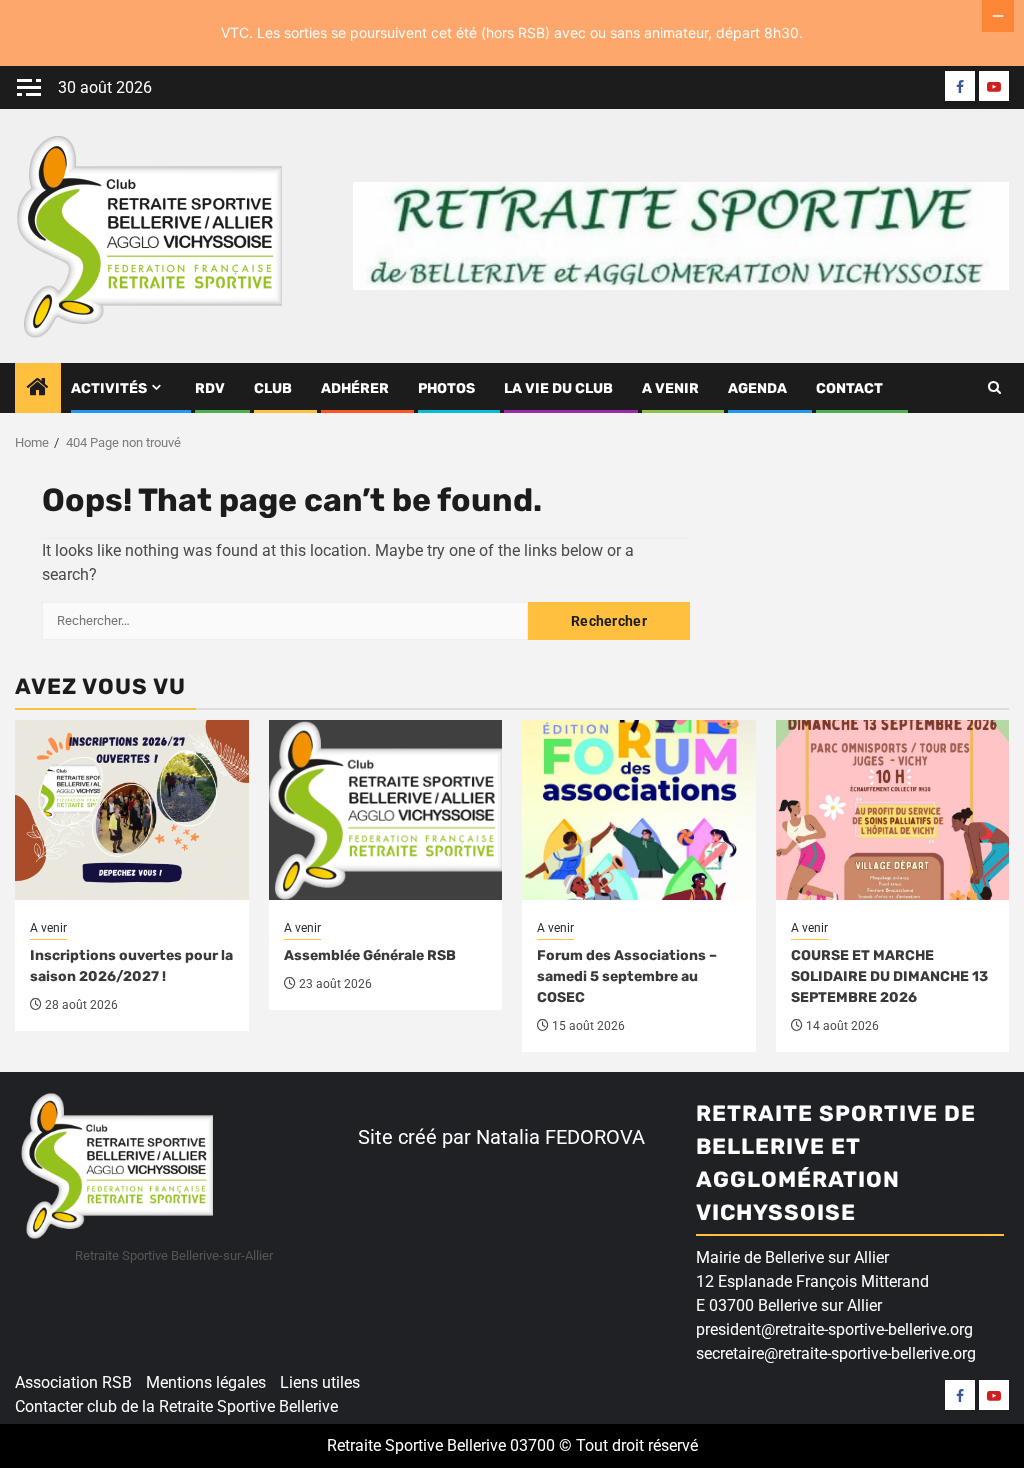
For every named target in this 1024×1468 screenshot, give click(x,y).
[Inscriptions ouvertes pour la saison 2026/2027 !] (132, 810)
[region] (260, 1314)
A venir (670, 388)
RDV (210, 388)
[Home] (38, 389)
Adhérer (355, 388)
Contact (849, 388)
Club (273, 388)
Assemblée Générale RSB (370, 955)
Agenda (757, 388)
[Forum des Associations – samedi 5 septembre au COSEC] (639, 810)
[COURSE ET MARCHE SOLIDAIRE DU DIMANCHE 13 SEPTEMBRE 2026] (893, 810)
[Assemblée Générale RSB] (386, 810)
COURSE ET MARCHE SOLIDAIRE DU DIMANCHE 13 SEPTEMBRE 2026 (889, 976)
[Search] (994, 388)
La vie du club (558, 388)
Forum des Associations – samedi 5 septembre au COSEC (627, 976)
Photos (446, 388)
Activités (109, 388)
